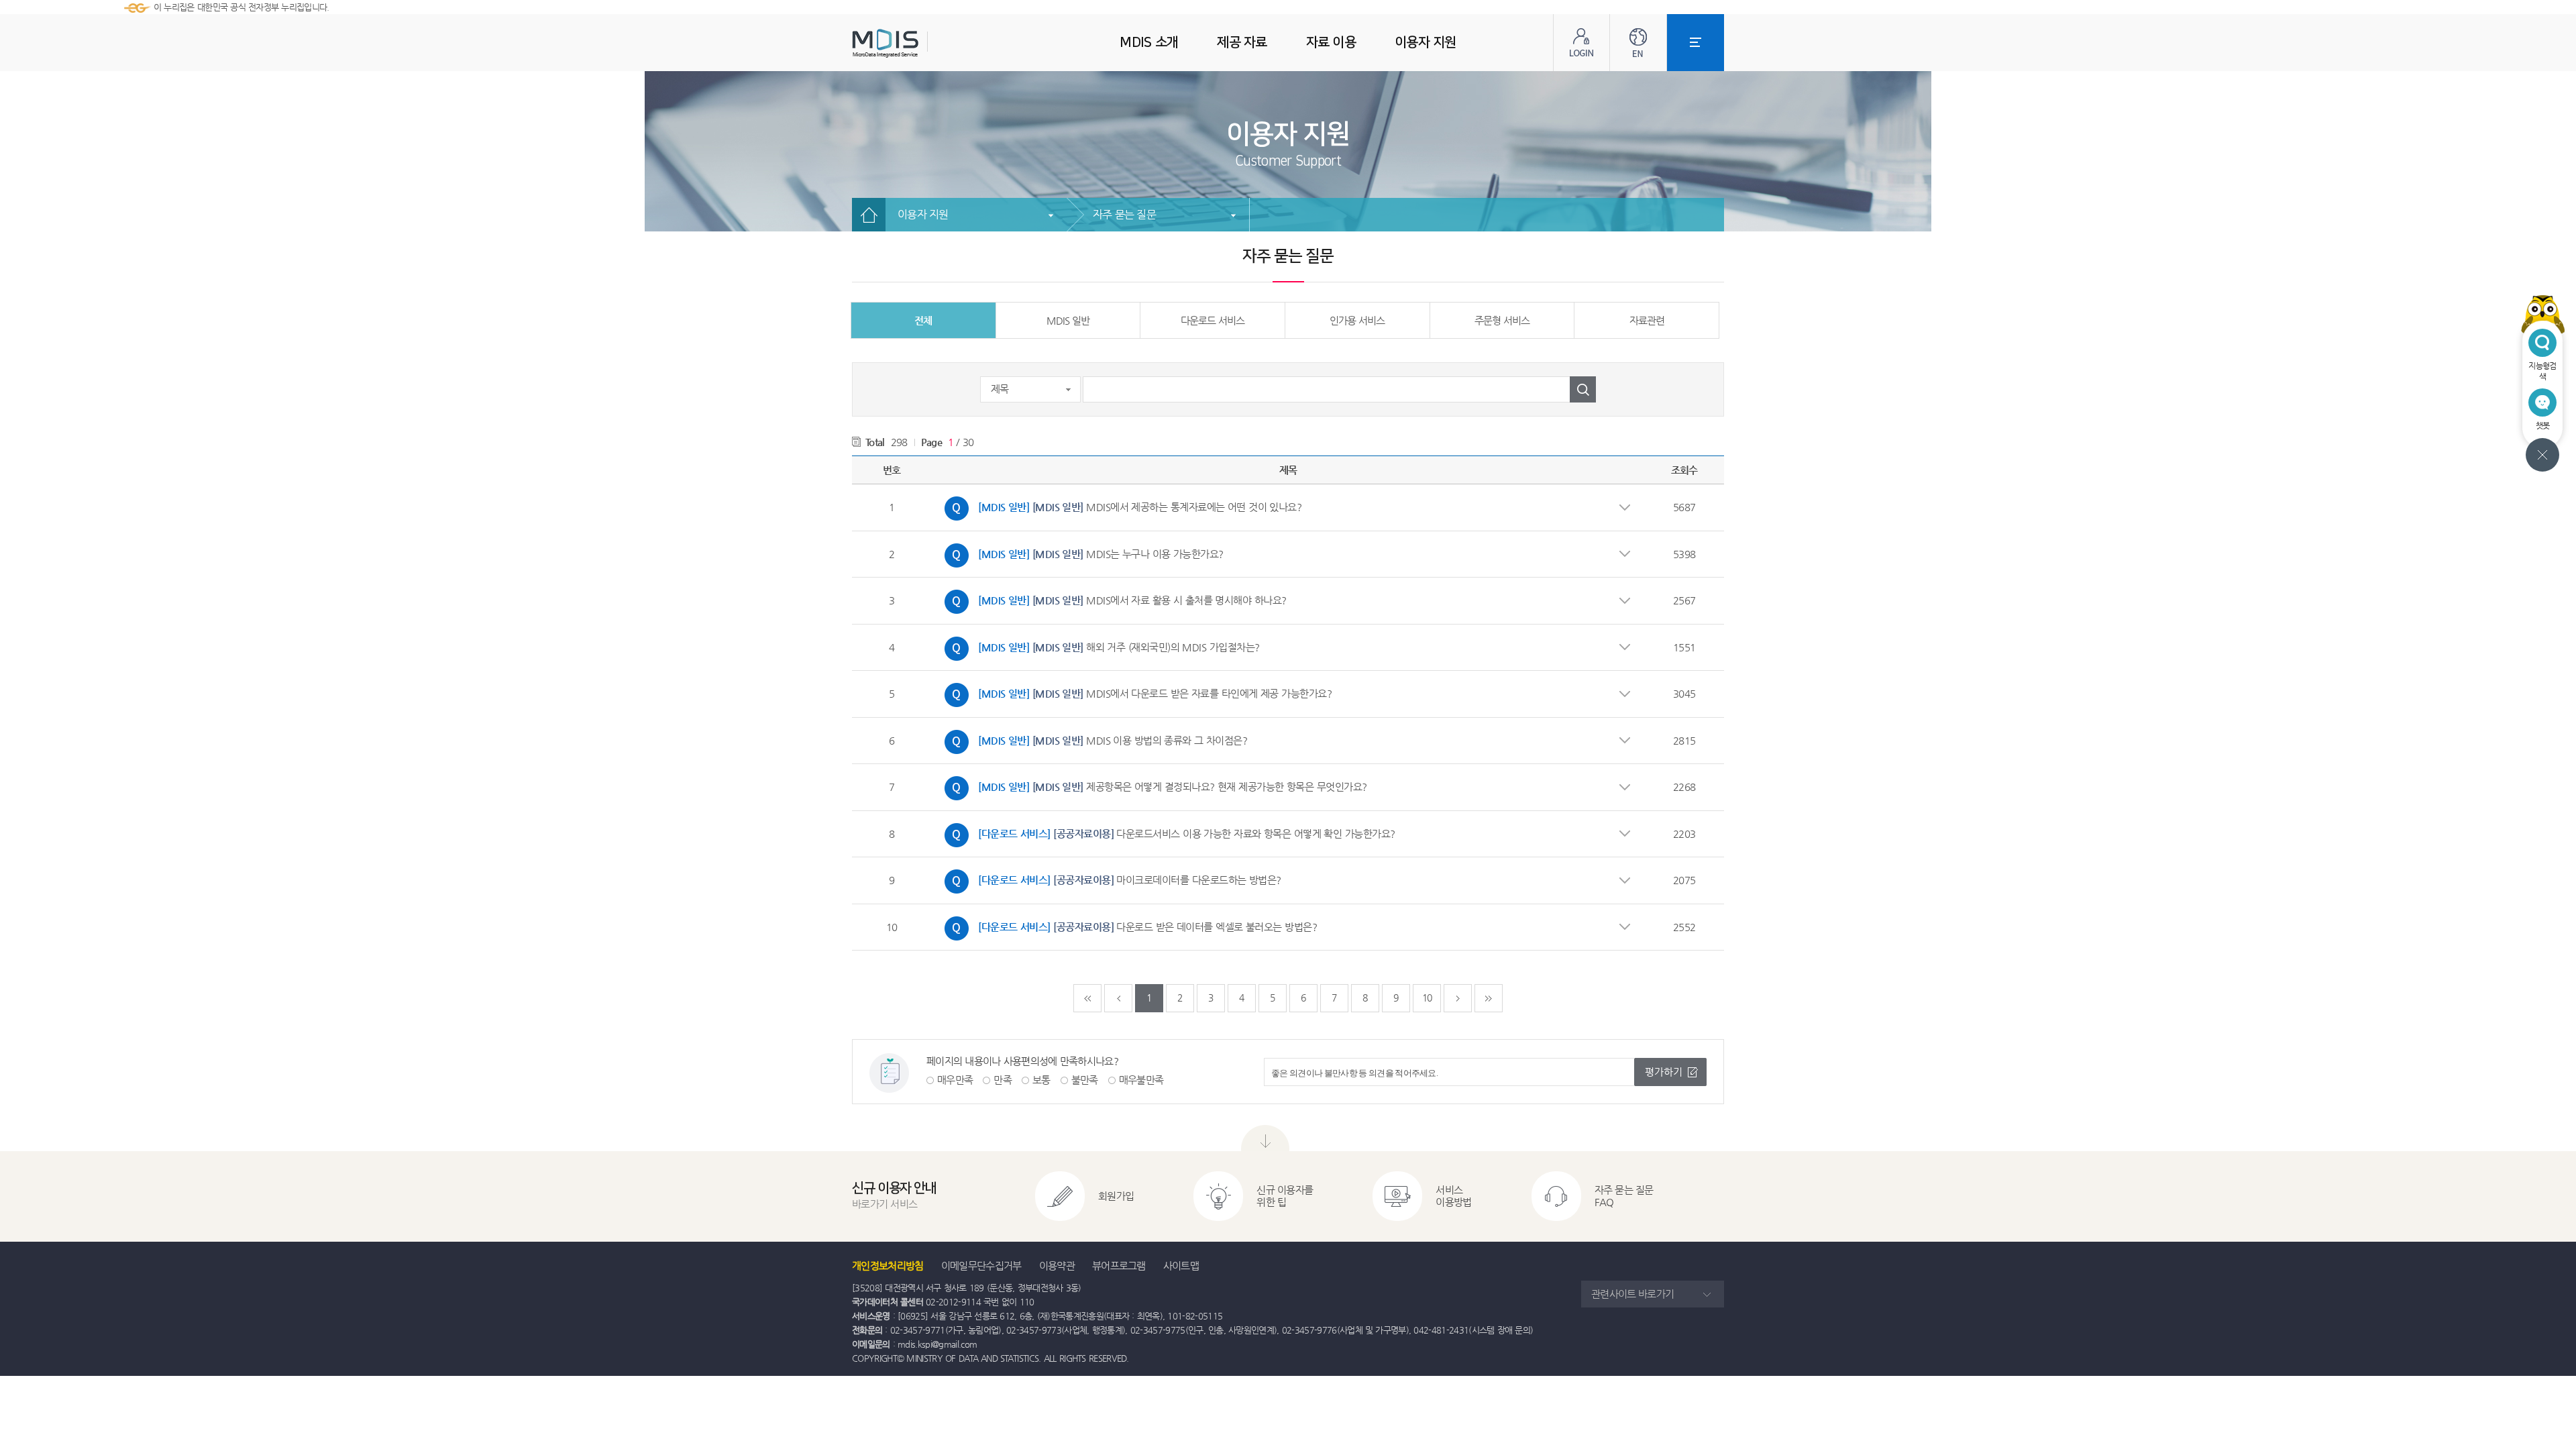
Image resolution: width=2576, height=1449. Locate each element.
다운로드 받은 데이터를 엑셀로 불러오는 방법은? (1127, 925)
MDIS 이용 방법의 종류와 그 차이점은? (1092, 739)
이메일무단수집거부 (981, 1266)
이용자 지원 (923, 214)
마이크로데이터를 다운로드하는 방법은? (1110, 878)
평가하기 (1664, 1072)
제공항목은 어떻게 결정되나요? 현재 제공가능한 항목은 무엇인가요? (1152, 785)
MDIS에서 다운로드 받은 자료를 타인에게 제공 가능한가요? (1135, 692)
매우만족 (955, 1080)
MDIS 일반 (1068, 320)
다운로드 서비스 (1213, 320)
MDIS (919, 43)
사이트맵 (1181, 1266)
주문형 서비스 (1502, 320)
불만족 (1085, 1080)
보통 (1041, 1080)
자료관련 (1647, 320)
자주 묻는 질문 (1124, 214)
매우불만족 (1141, 1080)
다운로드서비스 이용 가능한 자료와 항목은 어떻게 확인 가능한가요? (1167, 832)
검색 (1583, 389)
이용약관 (1057, 1266)
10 (1427, 998)
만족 (1003, 1080)
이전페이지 (1118, 998)
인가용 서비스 (1357, 320)
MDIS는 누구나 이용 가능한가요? (1081, 552)
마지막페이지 (1489, 998)
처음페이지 (1087, 998)
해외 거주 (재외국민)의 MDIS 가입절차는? (1099, 645)
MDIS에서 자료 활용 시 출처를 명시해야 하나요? (1112, 598)
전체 (923, 320)
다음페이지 (1458, 998)
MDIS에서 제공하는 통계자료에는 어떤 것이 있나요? (1120, 505)
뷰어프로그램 (1119, 1266)
